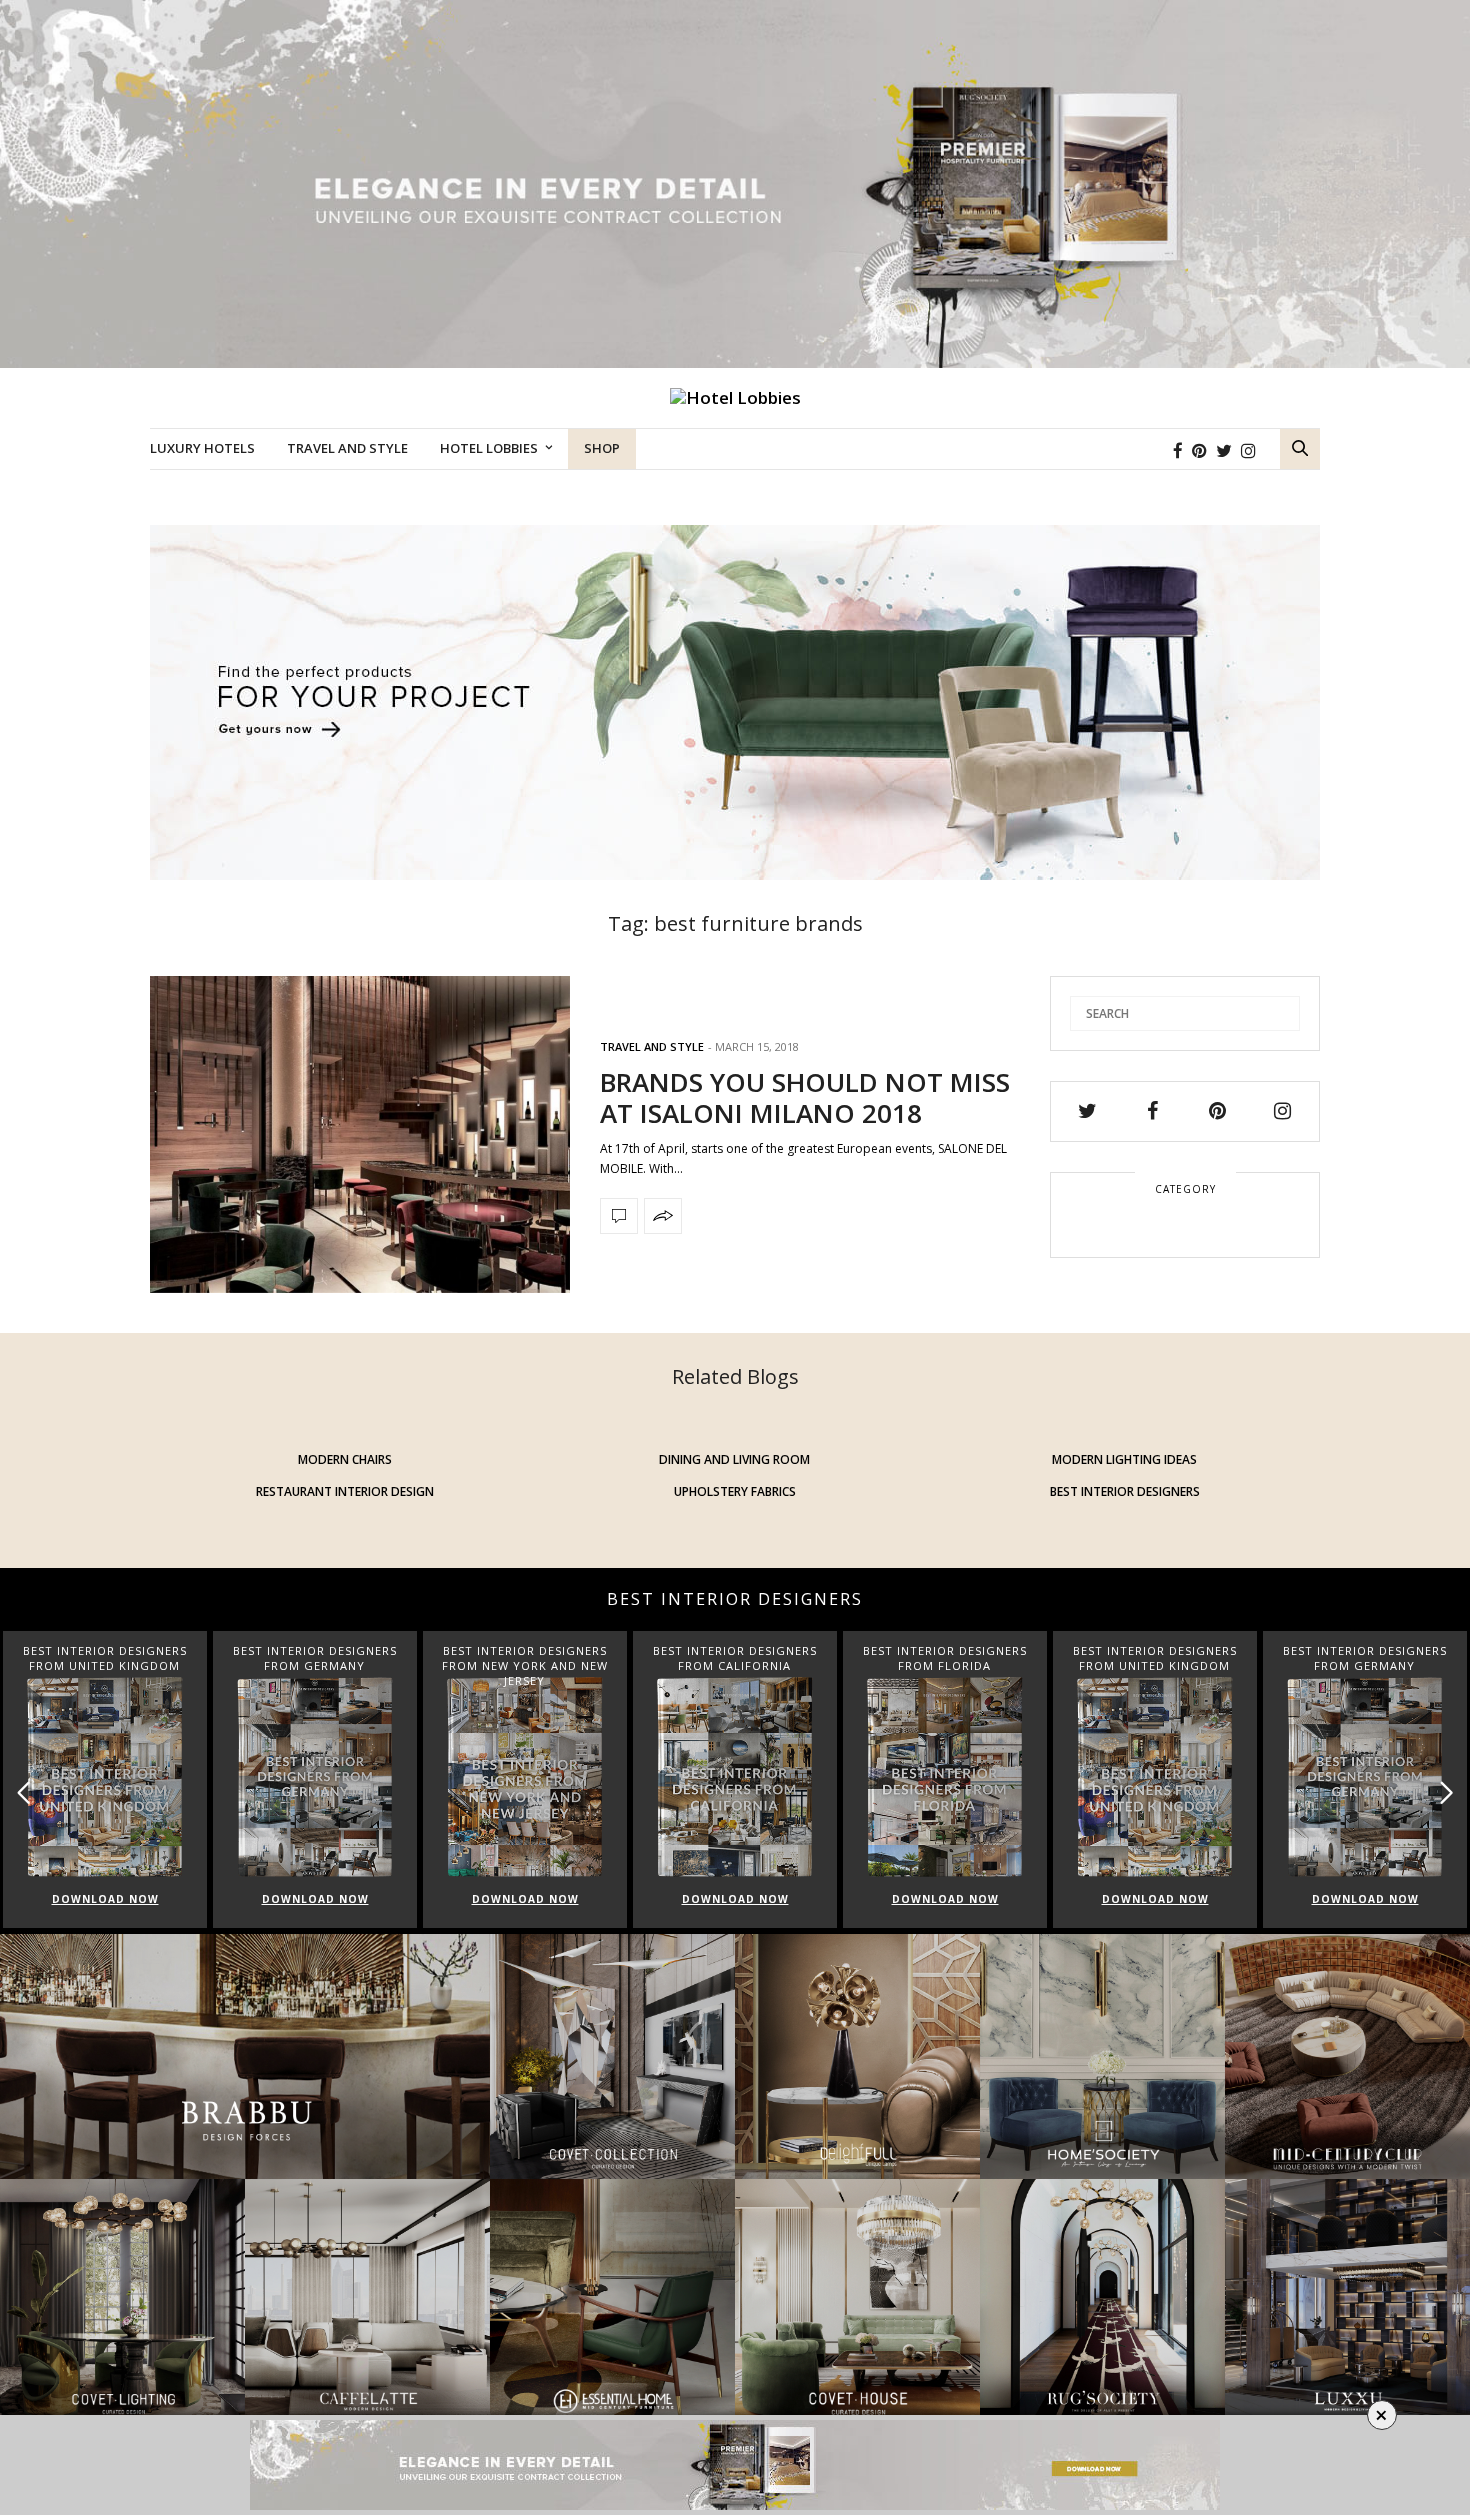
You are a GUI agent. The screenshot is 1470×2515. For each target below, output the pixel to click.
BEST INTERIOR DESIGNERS (1125, 1491)
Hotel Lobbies (489, 448)
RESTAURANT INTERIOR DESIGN (345, 1491)
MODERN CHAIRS (345, 1459)
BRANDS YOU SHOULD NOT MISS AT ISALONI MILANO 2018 (805, 1097)
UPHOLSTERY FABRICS (735, 1491)
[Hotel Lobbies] (735, 398)
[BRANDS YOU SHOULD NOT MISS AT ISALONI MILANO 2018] (360, 1135)
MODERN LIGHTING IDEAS (1124, 1459)
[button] (1446, 1792)
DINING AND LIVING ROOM (734, 1459)
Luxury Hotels (202, 448)
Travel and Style (347, 448)
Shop (602, 448)
